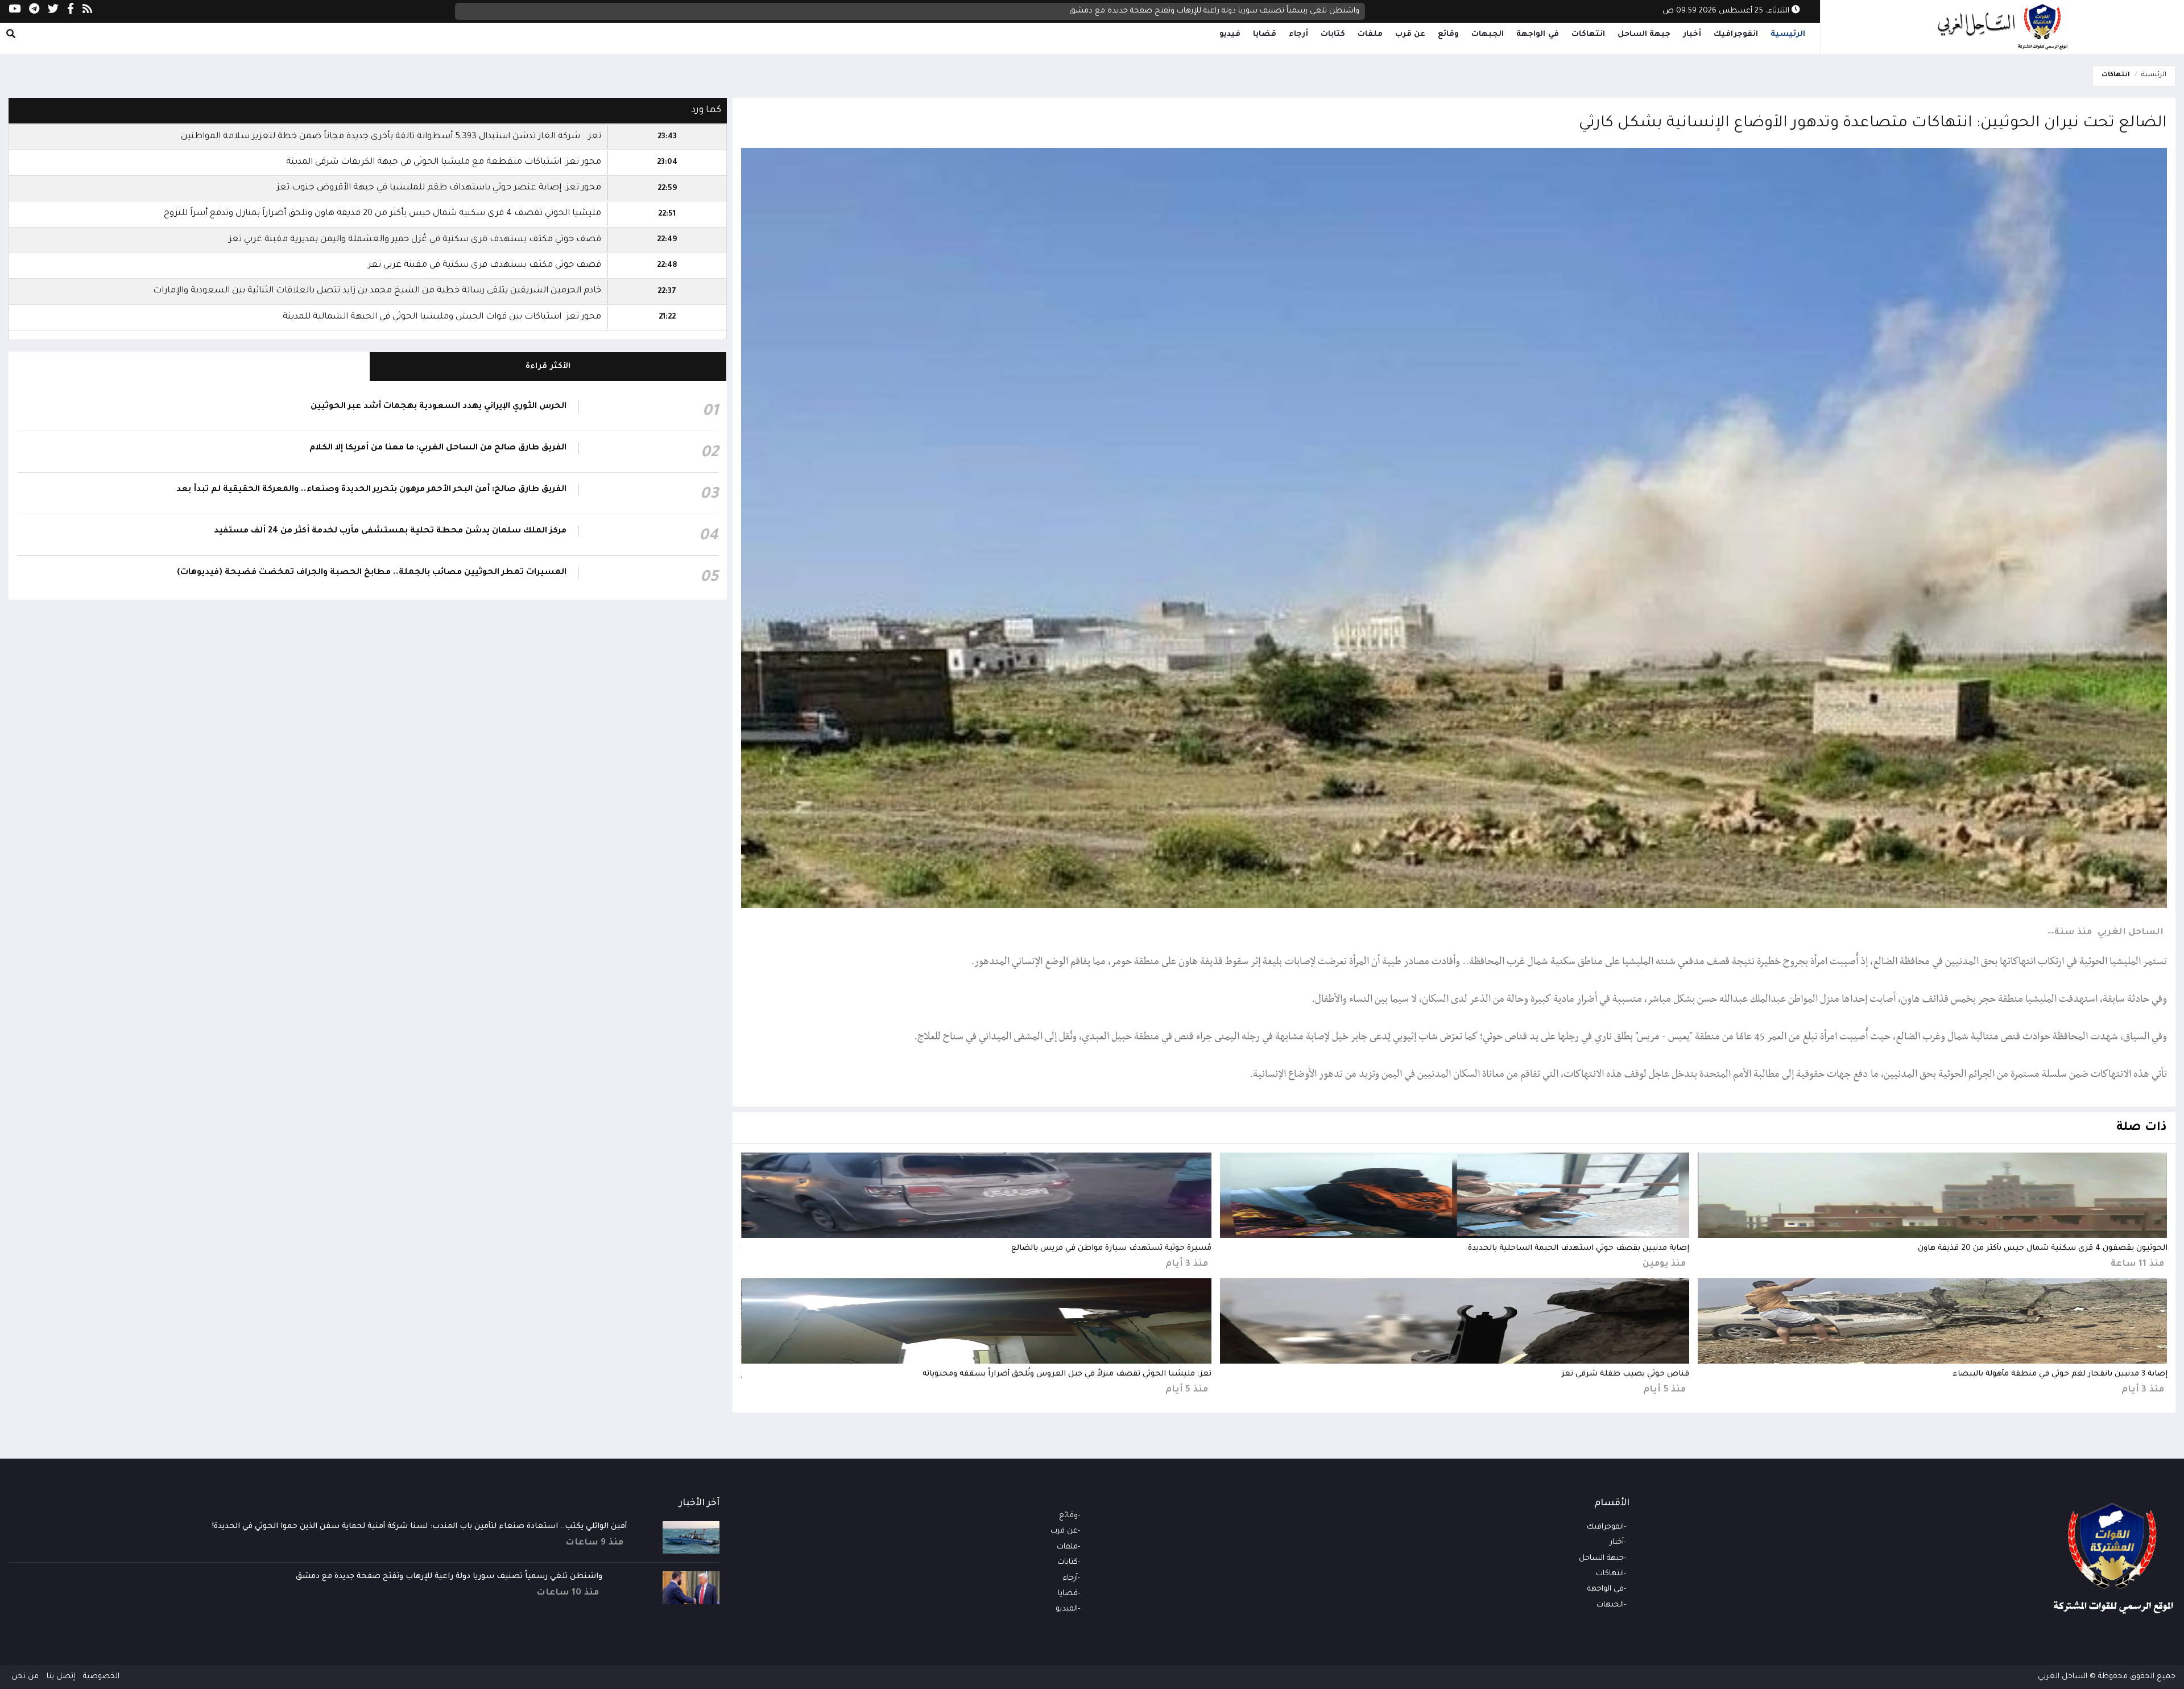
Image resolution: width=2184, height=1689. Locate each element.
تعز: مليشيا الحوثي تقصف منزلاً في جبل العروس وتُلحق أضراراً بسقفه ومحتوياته (1067, 1374)
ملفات (1370, 34)
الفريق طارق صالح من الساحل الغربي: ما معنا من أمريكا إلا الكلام (438, 448)
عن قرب (1410, 34)
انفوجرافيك (1736, 34)
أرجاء (1298, 34)
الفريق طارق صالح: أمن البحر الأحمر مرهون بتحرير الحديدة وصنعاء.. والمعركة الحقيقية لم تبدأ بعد (371, 490)
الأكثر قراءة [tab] (548, 367)
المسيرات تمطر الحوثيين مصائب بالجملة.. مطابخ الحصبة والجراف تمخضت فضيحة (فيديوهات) (372, 573)
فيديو (1230, 34)
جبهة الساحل (1644, 34)
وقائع (1448, 34)
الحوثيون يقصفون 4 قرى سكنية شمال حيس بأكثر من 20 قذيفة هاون (1242, 11)
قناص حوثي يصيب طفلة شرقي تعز (1625, 1374)
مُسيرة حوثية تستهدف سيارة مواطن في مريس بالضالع (1111, 1248)
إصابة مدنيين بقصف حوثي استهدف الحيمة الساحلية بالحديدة (1579, 1248)
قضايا (1265, 34)
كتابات (1333, 34)
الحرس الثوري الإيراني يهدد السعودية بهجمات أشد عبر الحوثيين (439, 407)
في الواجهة (1538, 34)
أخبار (1692, 34)
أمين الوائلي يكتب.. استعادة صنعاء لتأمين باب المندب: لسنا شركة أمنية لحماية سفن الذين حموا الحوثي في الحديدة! (419, 1527)
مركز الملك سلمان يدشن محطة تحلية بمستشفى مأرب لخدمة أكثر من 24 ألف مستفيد (390, 531)
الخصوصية (101, 1677)
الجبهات (1488, 34)
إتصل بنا (61, 1677)
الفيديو (1067, 1609)
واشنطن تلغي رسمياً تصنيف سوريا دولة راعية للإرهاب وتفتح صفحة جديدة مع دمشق (449, 1577)
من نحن (25, 1677)
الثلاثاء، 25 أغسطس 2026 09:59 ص (1727, 11)
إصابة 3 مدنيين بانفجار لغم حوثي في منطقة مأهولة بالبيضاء (2060, 1374)
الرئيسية (1788, 34)
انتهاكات (1588, 34)
